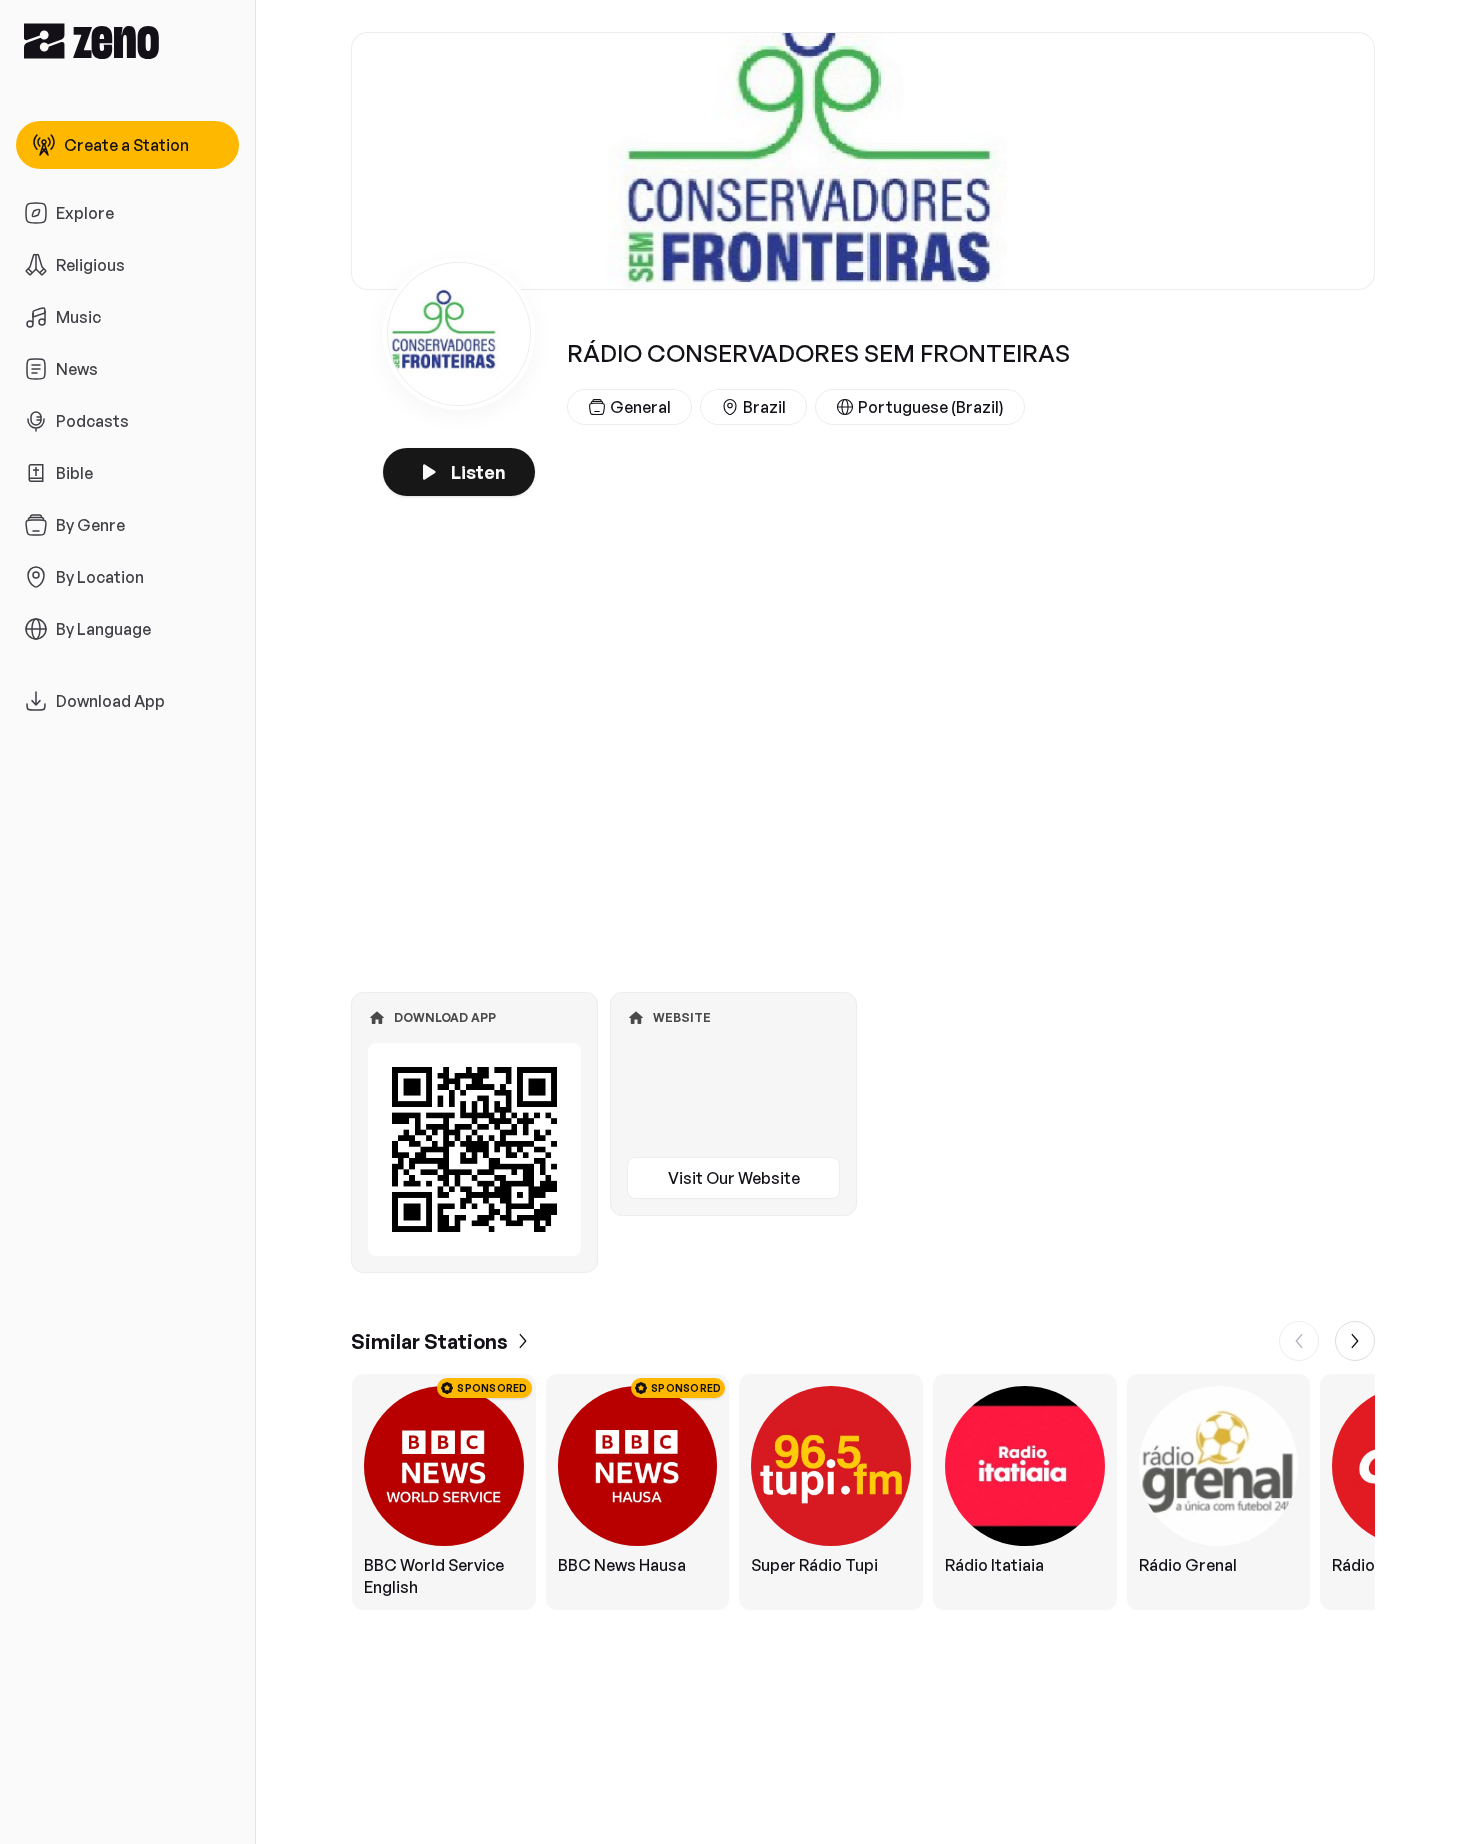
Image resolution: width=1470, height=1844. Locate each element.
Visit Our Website (734, 1178)
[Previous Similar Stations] (1299, 1341)
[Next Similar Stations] (1355, 1341)
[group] (863, 1492)
